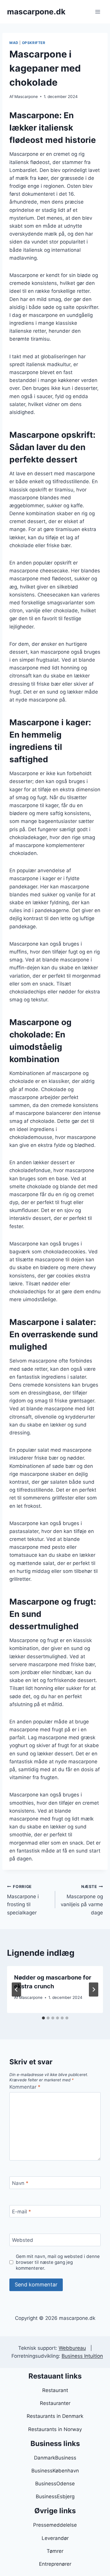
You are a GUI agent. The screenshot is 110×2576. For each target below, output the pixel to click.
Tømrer (55, 2551)
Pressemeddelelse (55, 2525)
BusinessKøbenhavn (55, 2471)
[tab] (43, 2018)
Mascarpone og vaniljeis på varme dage (82, 1900)
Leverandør (55, 2538)
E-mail (22, 2212)
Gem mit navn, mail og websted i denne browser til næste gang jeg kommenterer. (58, 2262)
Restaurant (55, 2390)
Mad (14, 43)
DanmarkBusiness (55, 2458)
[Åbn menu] (98, 12)
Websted (23, 2240)
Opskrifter (34, 43)
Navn (20, 2183)
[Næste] (94, 1990)
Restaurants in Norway (55, 2429)
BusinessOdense (55, 2484)
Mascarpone (26, 97)
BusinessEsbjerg (55, 2496)
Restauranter (55, 2403)
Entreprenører (55, 2564)
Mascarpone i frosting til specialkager (23, 1900)
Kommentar (25, 2087)
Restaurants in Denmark (55, 2416)
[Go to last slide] (16, 1990)
